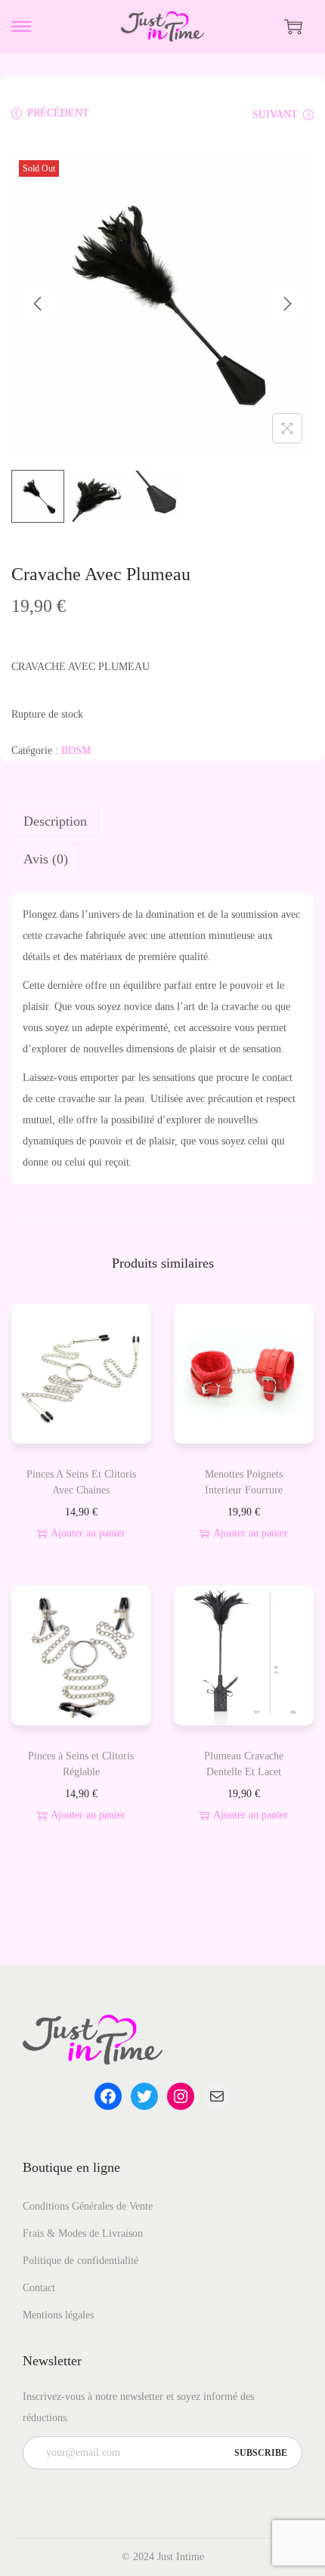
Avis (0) (46, 859)
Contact (39, 2288)
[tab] (162, 821)
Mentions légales (58, 2315)
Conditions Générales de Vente (88, 2206)
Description (55, 821)
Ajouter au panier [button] (88, 1533)
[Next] (287, 304)
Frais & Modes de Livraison (83, 2233)
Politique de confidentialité (80, 2261)
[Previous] (38, 304)
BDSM (76, 751)
